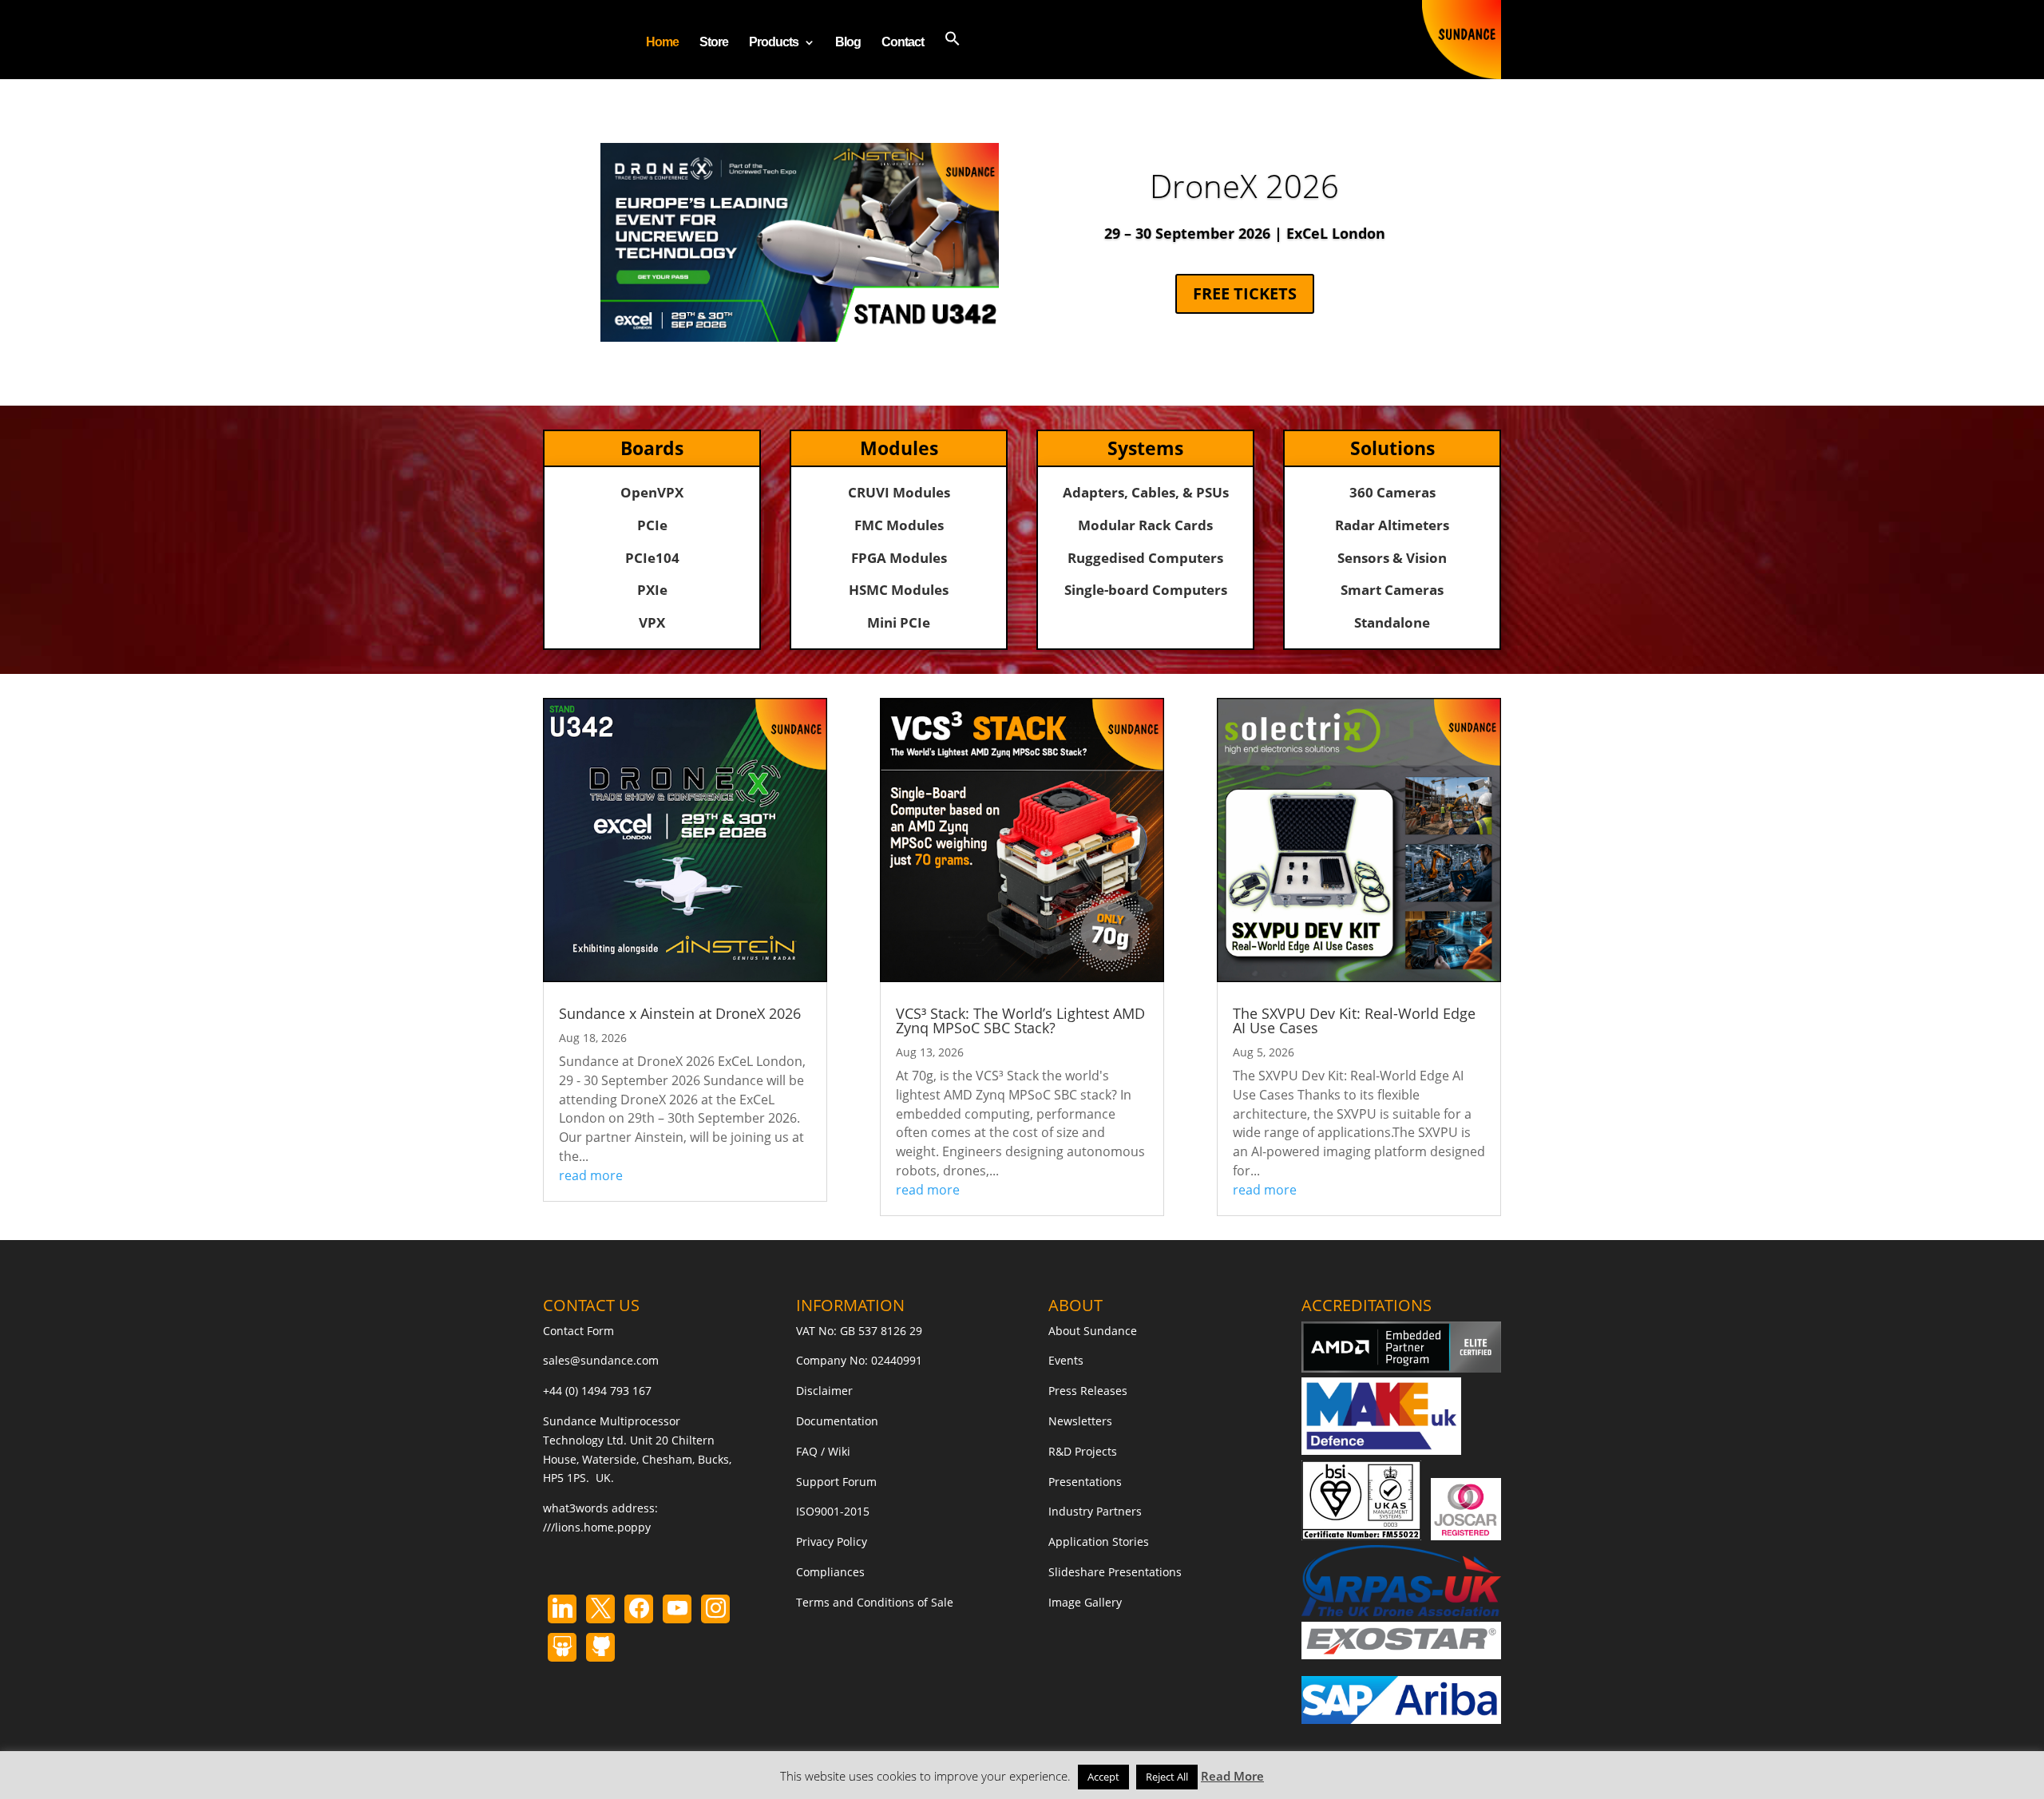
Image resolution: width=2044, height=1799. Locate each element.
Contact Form (578, 1331)
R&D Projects (1083, 1451)
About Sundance (1093, 1331)
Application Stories (1099, 1541)
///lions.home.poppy (597, 1527)
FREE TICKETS (1245, 293)
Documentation (837, 1421)
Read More (1232, 1776)
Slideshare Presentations (1115, 1572)
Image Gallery (1085, 1602)
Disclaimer (824, 1391)
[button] (953, 55)
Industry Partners (1095, 1511)
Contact (903, 43)
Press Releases (1088, 1391)
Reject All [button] (1167, 1777)
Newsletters (1080, 1421)
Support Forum (836, 1482)
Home (662, 43)
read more (591, 1175)
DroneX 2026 (1244, 186)
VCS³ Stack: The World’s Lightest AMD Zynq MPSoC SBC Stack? (1020, 1020)
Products (774, 43)
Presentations (1085, 1482)
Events (1066, 1360)
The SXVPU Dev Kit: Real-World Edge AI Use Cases (1354, 1020)
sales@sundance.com (601, 1360)
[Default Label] (562, 1609)
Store (714, 43)
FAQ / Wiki (823, 1451)
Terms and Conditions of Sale (875, 1602)
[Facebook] (639, 1609)
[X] (600, 1609)
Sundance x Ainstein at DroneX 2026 (680, 1013)
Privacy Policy (832, 1541)
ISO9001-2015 (833, 1511)
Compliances (830, 1572)
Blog (848, 43)
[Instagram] (677, 1609)
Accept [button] (1103, 1777)
